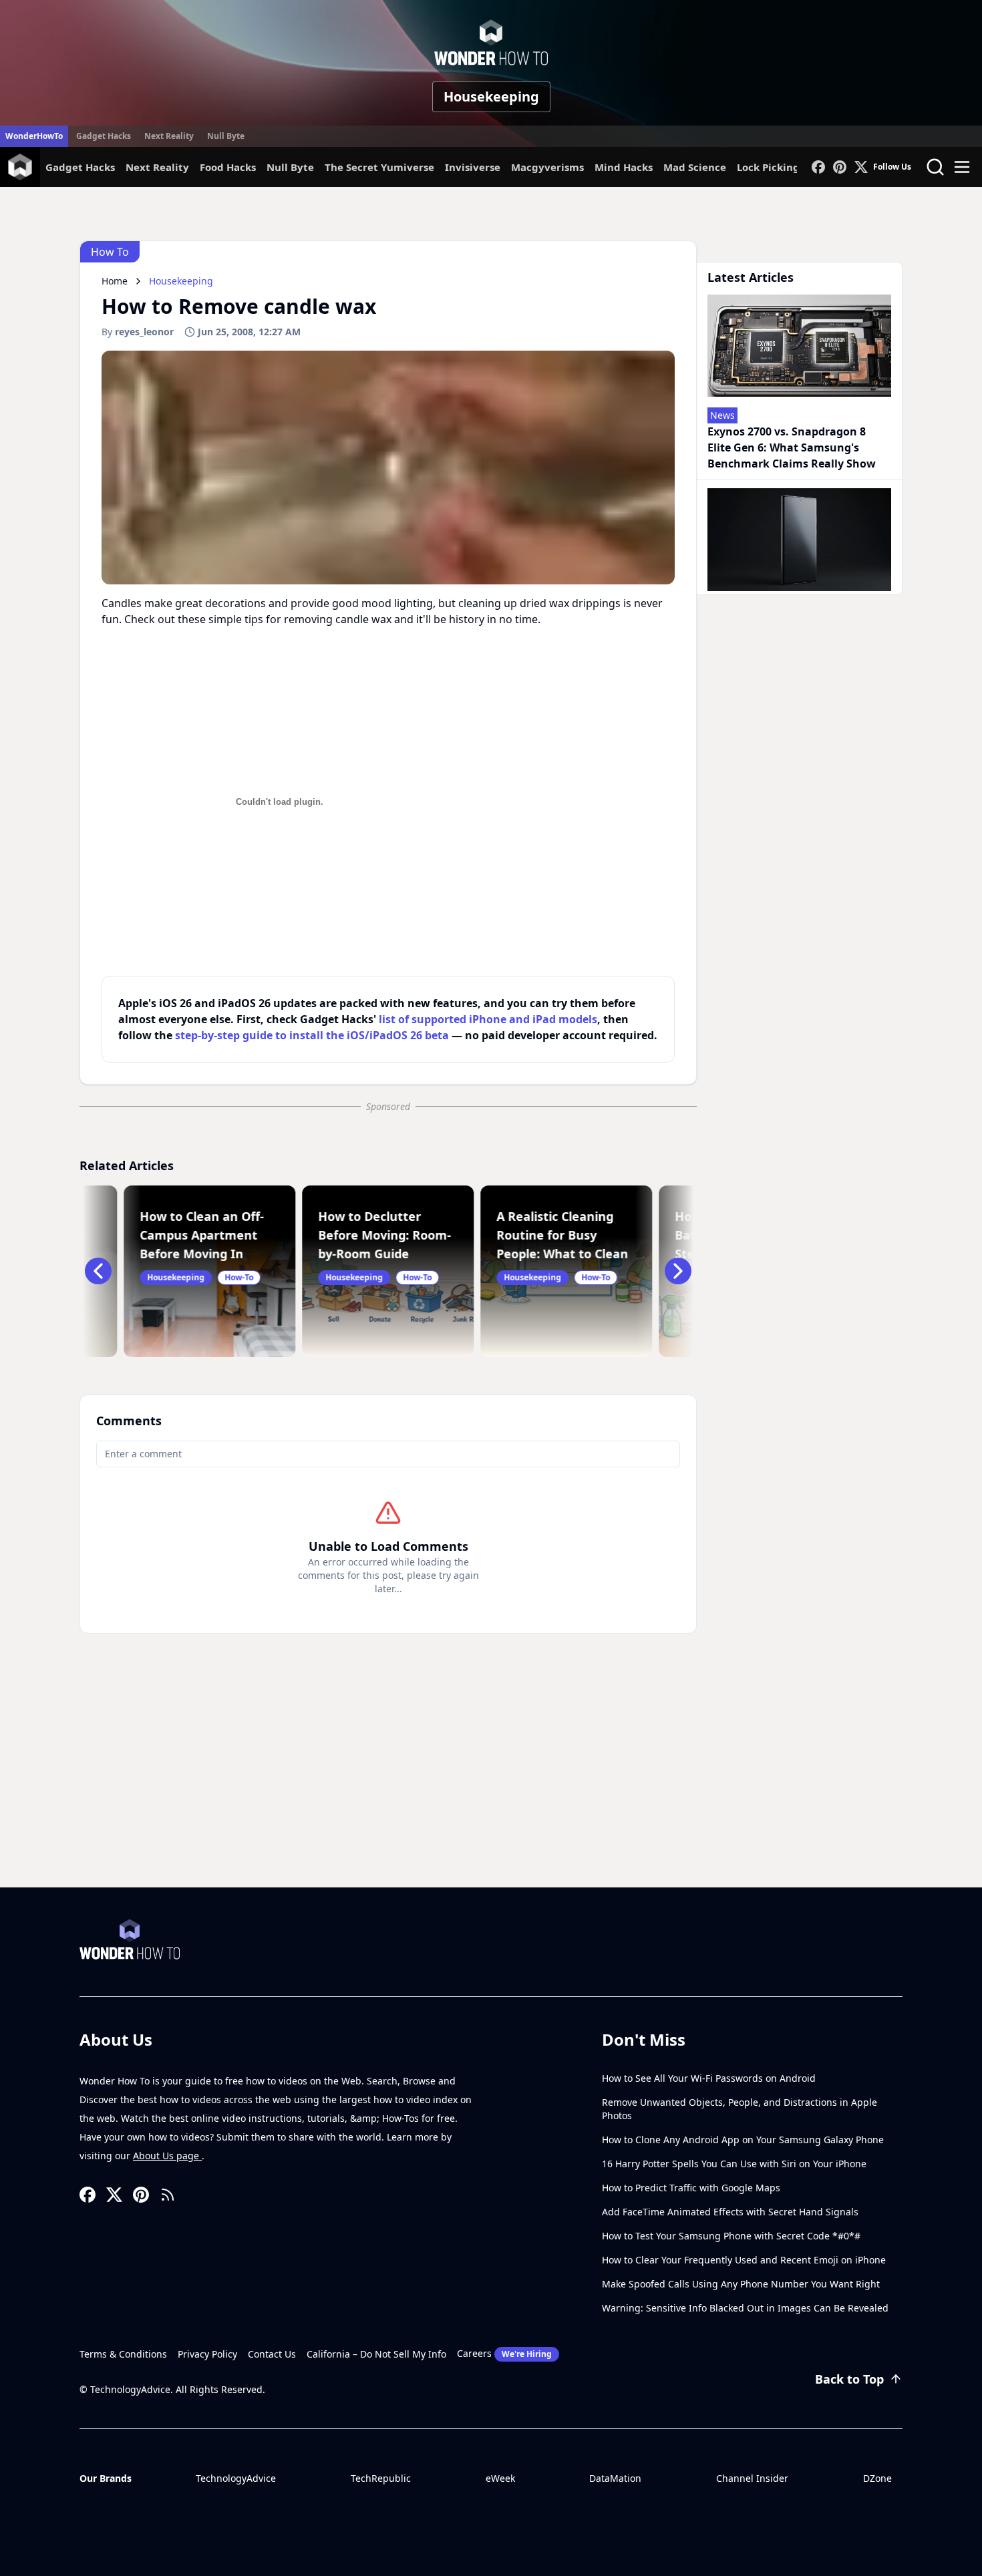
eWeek (500, 2478)
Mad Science (695, 167)
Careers (504, 2353)
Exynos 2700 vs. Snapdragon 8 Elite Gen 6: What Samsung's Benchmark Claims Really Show (792, 447)
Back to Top (849, 2379)
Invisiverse (473, 167)
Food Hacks (228, 167)
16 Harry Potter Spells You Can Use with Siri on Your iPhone (734, 2164)
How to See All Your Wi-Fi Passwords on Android (709, 2078)
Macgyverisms (547, 167)
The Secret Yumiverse (379, 167)
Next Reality (169, 136)
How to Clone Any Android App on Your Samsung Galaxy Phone (743, 2140)
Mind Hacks (624, 167)
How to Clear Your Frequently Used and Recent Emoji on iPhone (744, 2260)
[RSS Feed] (168, 2195)
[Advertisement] (491, 1787)
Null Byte (226, 136)
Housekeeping (491, 97)
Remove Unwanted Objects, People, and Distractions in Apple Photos (740, 2109)
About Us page (167, 2156)
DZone (877, 2478)
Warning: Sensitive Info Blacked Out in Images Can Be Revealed (745, 2308)
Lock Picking (768, 167)
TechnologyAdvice (236, 2478)
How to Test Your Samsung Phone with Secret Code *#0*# (731, 2236)
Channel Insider (752, 2478)
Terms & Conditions (123, 2354)
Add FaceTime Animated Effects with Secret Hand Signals (730, 2212)
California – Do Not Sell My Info (376, 2354)
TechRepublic (381, 2478)
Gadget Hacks (104, 136)
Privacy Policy (207, 2354)
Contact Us (272, 2354)
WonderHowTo (34, 136)
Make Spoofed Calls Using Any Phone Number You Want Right (741, 2284)
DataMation (615, 2478)
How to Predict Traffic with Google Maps (691, 2188)
